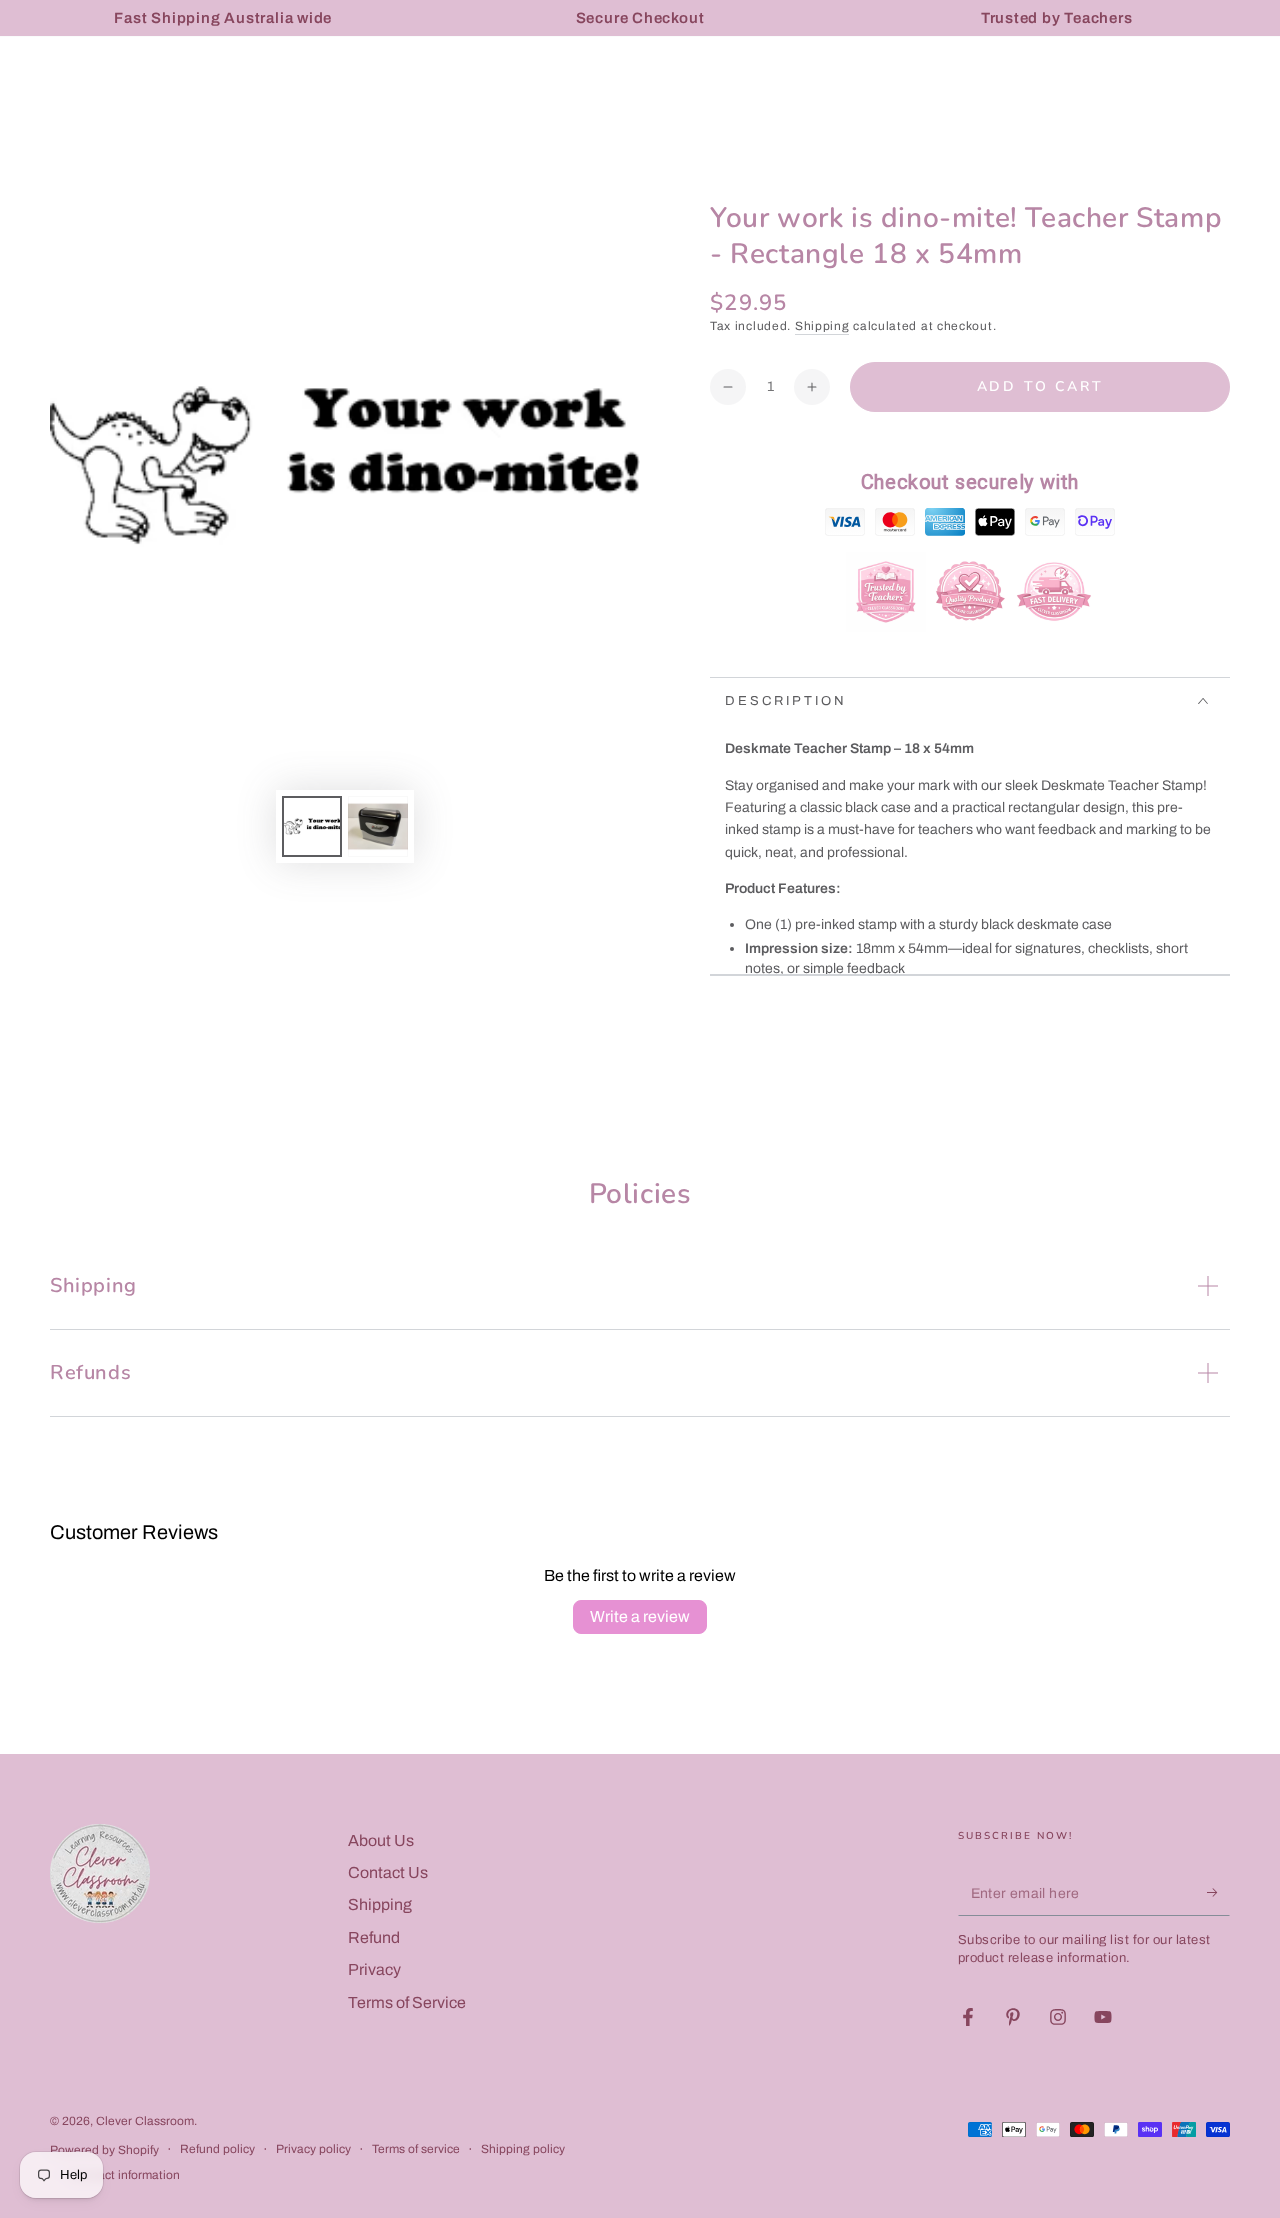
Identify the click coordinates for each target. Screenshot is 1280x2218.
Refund (374, 1937)
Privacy (374, 1969)
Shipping (822, 326)
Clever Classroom (145, 2121)
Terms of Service (407, 2002)
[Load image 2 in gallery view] (378, 826)
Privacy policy (313, 2149)
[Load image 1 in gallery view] (312, 826)
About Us (381, 1840)
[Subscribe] (1218, 1893)
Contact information (125, 2175)
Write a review (640, 1616)
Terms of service (416, 2149)
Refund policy (217, 2149)
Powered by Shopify (104, 2150)
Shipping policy (523, 2149)
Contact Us (388, 1872)
